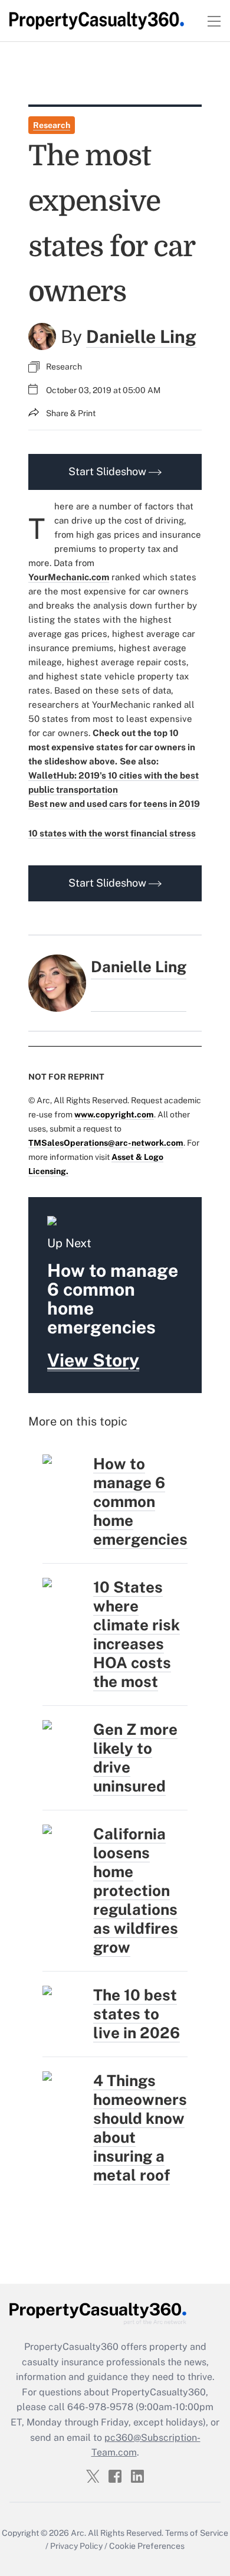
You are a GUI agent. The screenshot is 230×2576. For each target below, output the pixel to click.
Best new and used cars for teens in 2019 (114, 804)
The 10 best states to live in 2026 (137, 2014)
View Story (93, 1360)
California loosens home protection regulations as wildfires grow (136, 1890)
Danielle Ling (141, 336)
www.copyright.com (114, 1114)
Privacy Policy (76, 2546)
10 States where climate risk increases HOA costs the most (137, 1634)
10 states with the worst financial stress (112, 833)
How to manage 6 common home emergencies (140, 1501)
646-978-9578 (100, 2407)
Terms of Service (197, 2533)
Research (52, 125)
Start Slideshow (109, 471)
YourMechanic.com (69, 577)
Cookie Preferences (147, 2546)
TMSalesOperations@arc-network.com (106, 1143)
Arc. (78, 2533)
